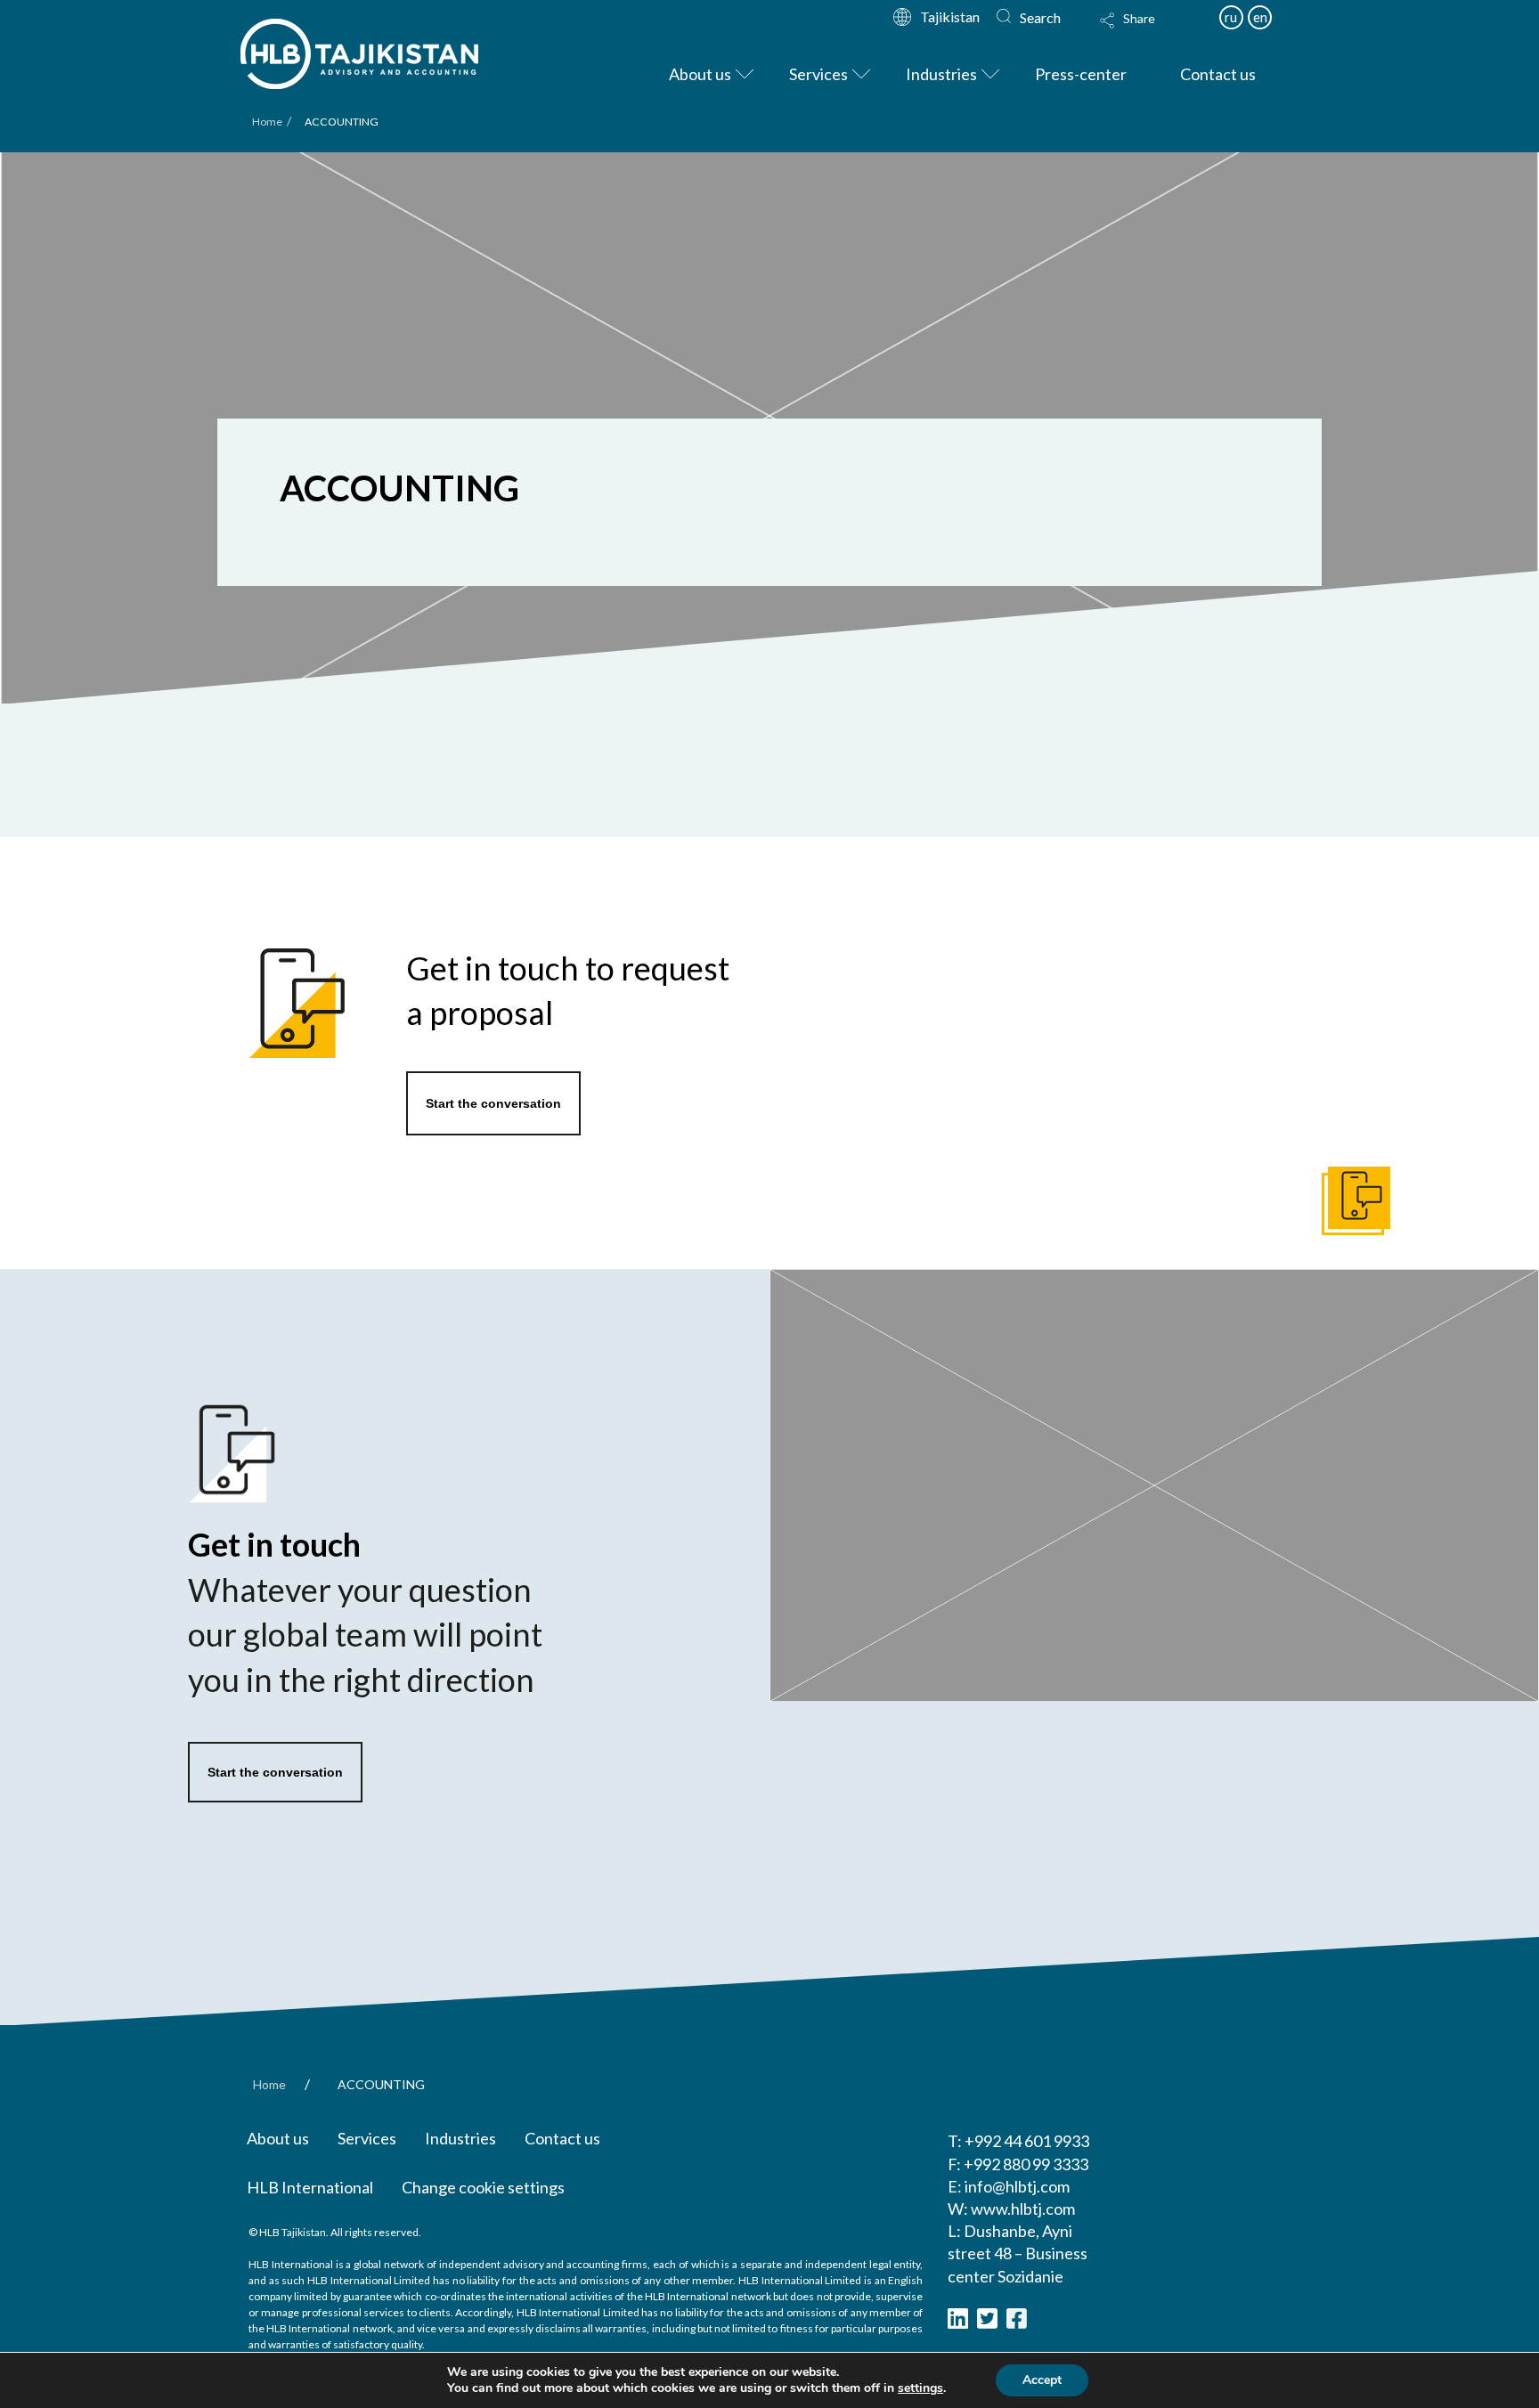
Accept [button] (1042, 2380)
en (1260, 17)
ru (1231, 17)
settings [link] (920, 2388)
